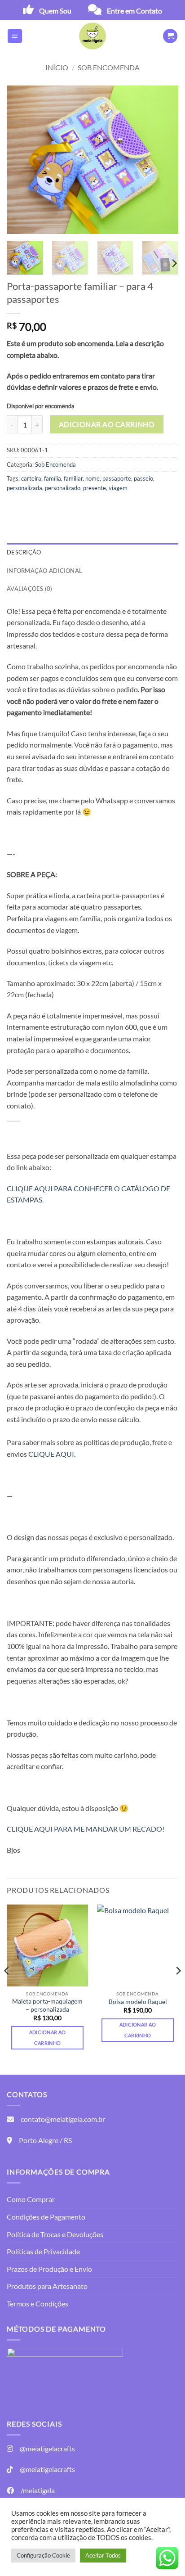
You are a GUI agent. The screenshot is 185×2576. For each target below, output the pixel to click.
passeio (143, 478)
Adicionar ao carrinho (107, 424)
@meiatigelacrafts (47, 2448)
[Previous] (22, 160)
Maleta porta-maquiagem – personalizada (47, 2005)
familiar (73, 478)
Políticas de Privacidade (43, 2251)
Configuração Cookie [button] (43, 2555)
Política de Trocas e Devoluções (55, 2234)
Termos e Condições (37, 2304)
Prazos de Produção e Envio (49, 2269)
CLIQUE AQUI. (52, 1454)
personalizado (63, 488)
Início (57, 67)
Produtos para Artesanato (47, 2286)
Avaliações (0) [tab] (30, 589)
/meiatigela (38, 2490)
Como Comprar (31, 2199)
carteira (31, 478)
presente (95, 488)
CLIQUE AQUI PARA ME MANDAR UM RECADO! (86, 1829)
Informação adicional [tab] (44, 571)
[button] (15, 36)
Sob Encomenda (109, 67)
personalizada (24, 488)
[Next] (163, 160)
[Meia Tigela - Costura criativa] (92, 36)
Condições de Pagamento (46, 2217)
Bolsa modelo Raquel (138, 2002)
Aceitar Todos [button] (103, 2555)
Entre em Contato (134, 11)
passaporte (117, 478)
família (53, 478)
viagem (118, 488)
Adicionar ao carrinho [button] (48, 2038)
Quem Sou (55, 11)
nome (92, 478)
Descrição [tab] (24, 552)
